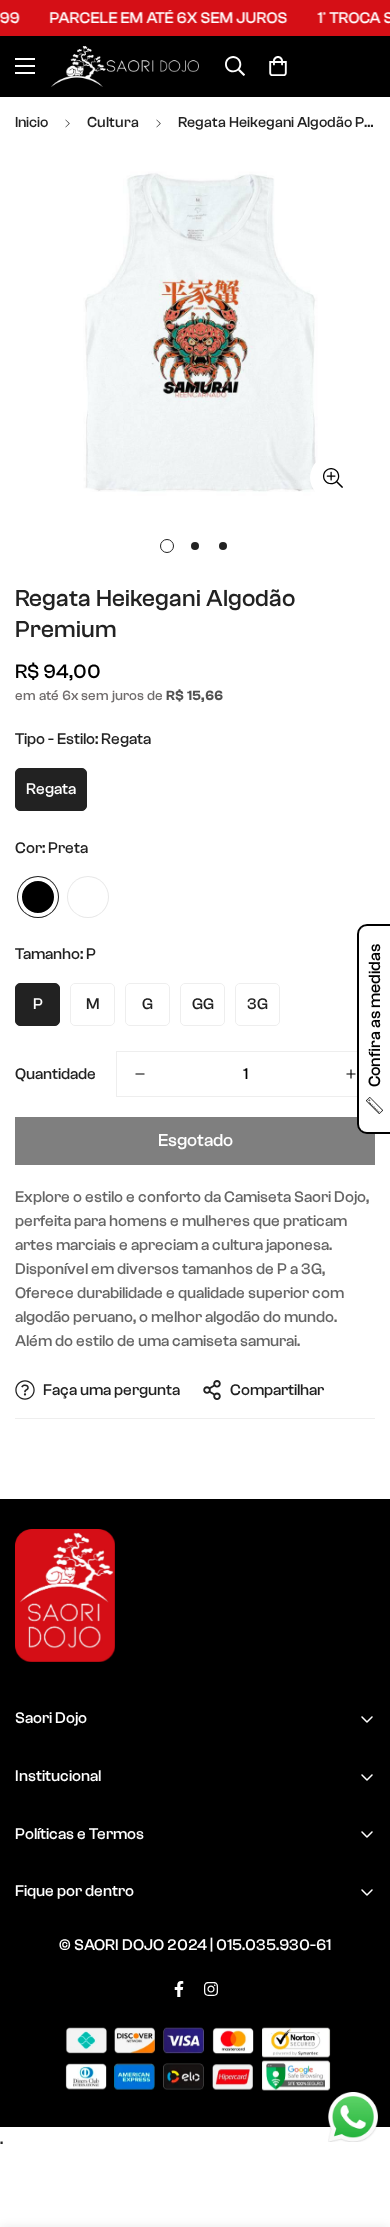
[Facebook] (179, 1989)
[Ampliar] (332, 477)
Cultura (113, 122)
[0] (278, 66)
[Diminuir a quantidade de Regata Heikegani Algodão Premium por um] (140, 1074)
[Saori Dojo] (125, 66)
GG (203, 1004)
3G (257, 1004)
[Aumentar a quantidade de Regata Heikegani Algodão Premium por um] (351, 1074)
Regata (51, 789)
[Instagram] (211, 1989)
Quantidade (55, 1074)
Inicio (31, 122)
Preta (38, 897)
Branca (88, 897)
